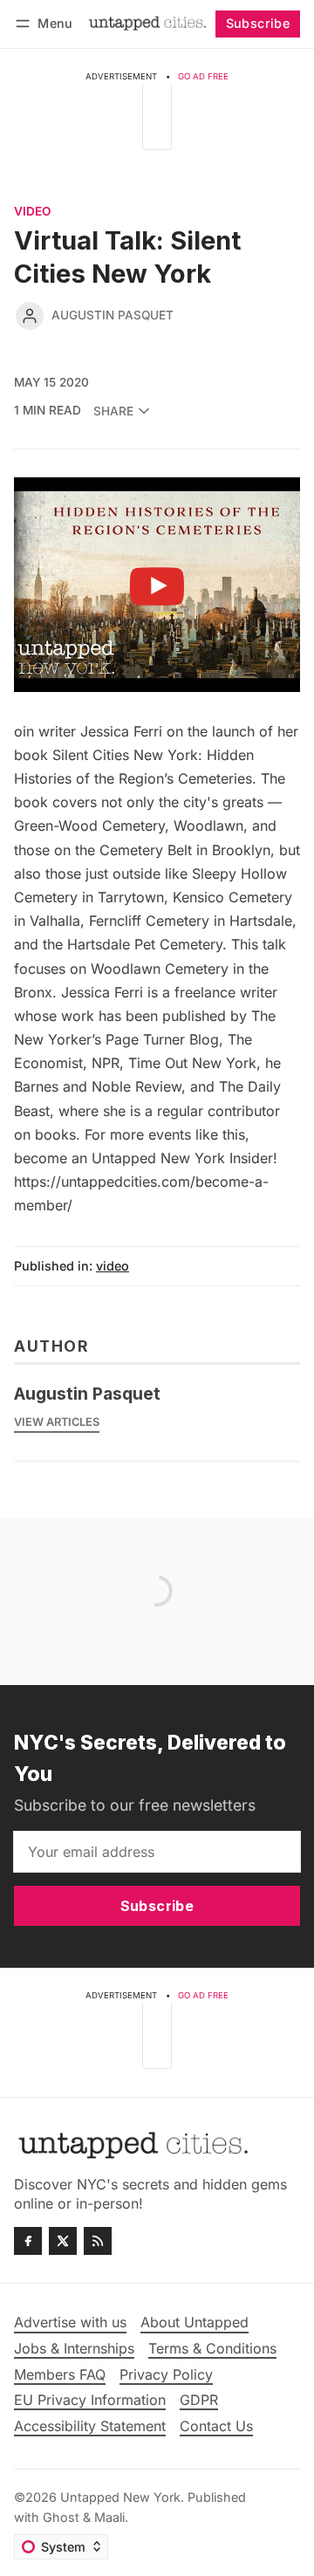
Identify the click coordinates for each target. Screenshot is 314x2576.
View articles (57, 1422)
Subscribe (258, 23)
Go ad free (203, 76)
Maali (109, 2517)
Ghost (61, 2517)
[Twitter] (63, 2241)
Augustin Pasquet (113, 315)
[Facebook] (28, 2241)
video (32, 212)
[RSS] (98, 2241)
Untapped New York (120, 2497)
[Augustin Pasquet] (30, 316)
